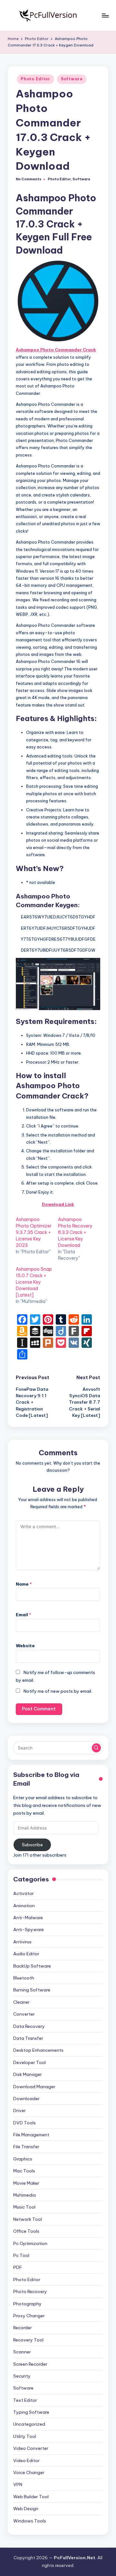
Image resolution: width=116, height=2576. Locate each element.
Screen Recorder (30, 2364)
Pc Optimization (30, 2243)
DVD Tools (24, 2123)
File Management (31, 2135)
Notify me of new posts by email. (58, 1691)
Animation (24, 1906)
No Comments (29, 179)
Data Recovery (29, 2026)
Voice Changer (29, 2472)
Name (24, 1584)
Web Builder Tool (31, 2497)
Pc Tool (21, 2255)
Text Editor (25, 2400)
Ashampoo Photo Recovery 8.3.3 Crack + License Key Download (75, 1232)
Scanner (22, 2352)
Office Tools (26, 2231)
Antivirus (22, 1942)
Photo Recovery (30, 2291)
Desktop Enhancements (38, 2050)
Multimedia (24, 2195)
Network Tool (28, 2219)
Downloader (26, 2099)
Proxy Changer (29, 2316)
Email (24, 1615)
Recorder (23, 2328)
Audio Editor (26, 1954)
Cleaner (21, 2002)
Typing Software (31, 2412)
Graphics (23, 2159)
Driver (19, 2110)
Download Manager (34, 2087)
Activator (24, 1893)
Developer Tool (29, 2062)
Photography (27, 2304)
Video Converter (31, 2448)
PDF (18, 2267)
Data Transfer (28, 2038)
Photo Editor (35, 79)
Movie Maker (26, 2183)
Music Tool (24, 2207)
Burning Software (32, 1990)
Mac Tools (24, 2171)
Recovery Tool (28, 2340)
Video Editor (26, 2461)
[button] (96, 1748)
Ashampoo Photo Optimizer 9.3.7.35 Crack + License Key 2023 (34, 1232)
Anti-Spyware (29, 1929)
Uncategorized (29, 2424)
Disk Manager (28, 2074)
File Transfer (26, 2147)
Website (25, 1646)
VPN (18, 2484)
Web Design (26, 2509)
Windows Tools (30, 2521)
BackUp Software (32, 1966)
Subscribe (32, 1845)
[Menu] (105, 15)
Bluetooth (24, 1978)
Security (22, 2376)
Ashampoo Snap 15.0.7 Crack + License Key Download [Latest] (34, 1282)
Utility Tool (25, 2436)
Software (72, 79)
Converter (24, 2014)
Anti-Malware (28, 1918)
